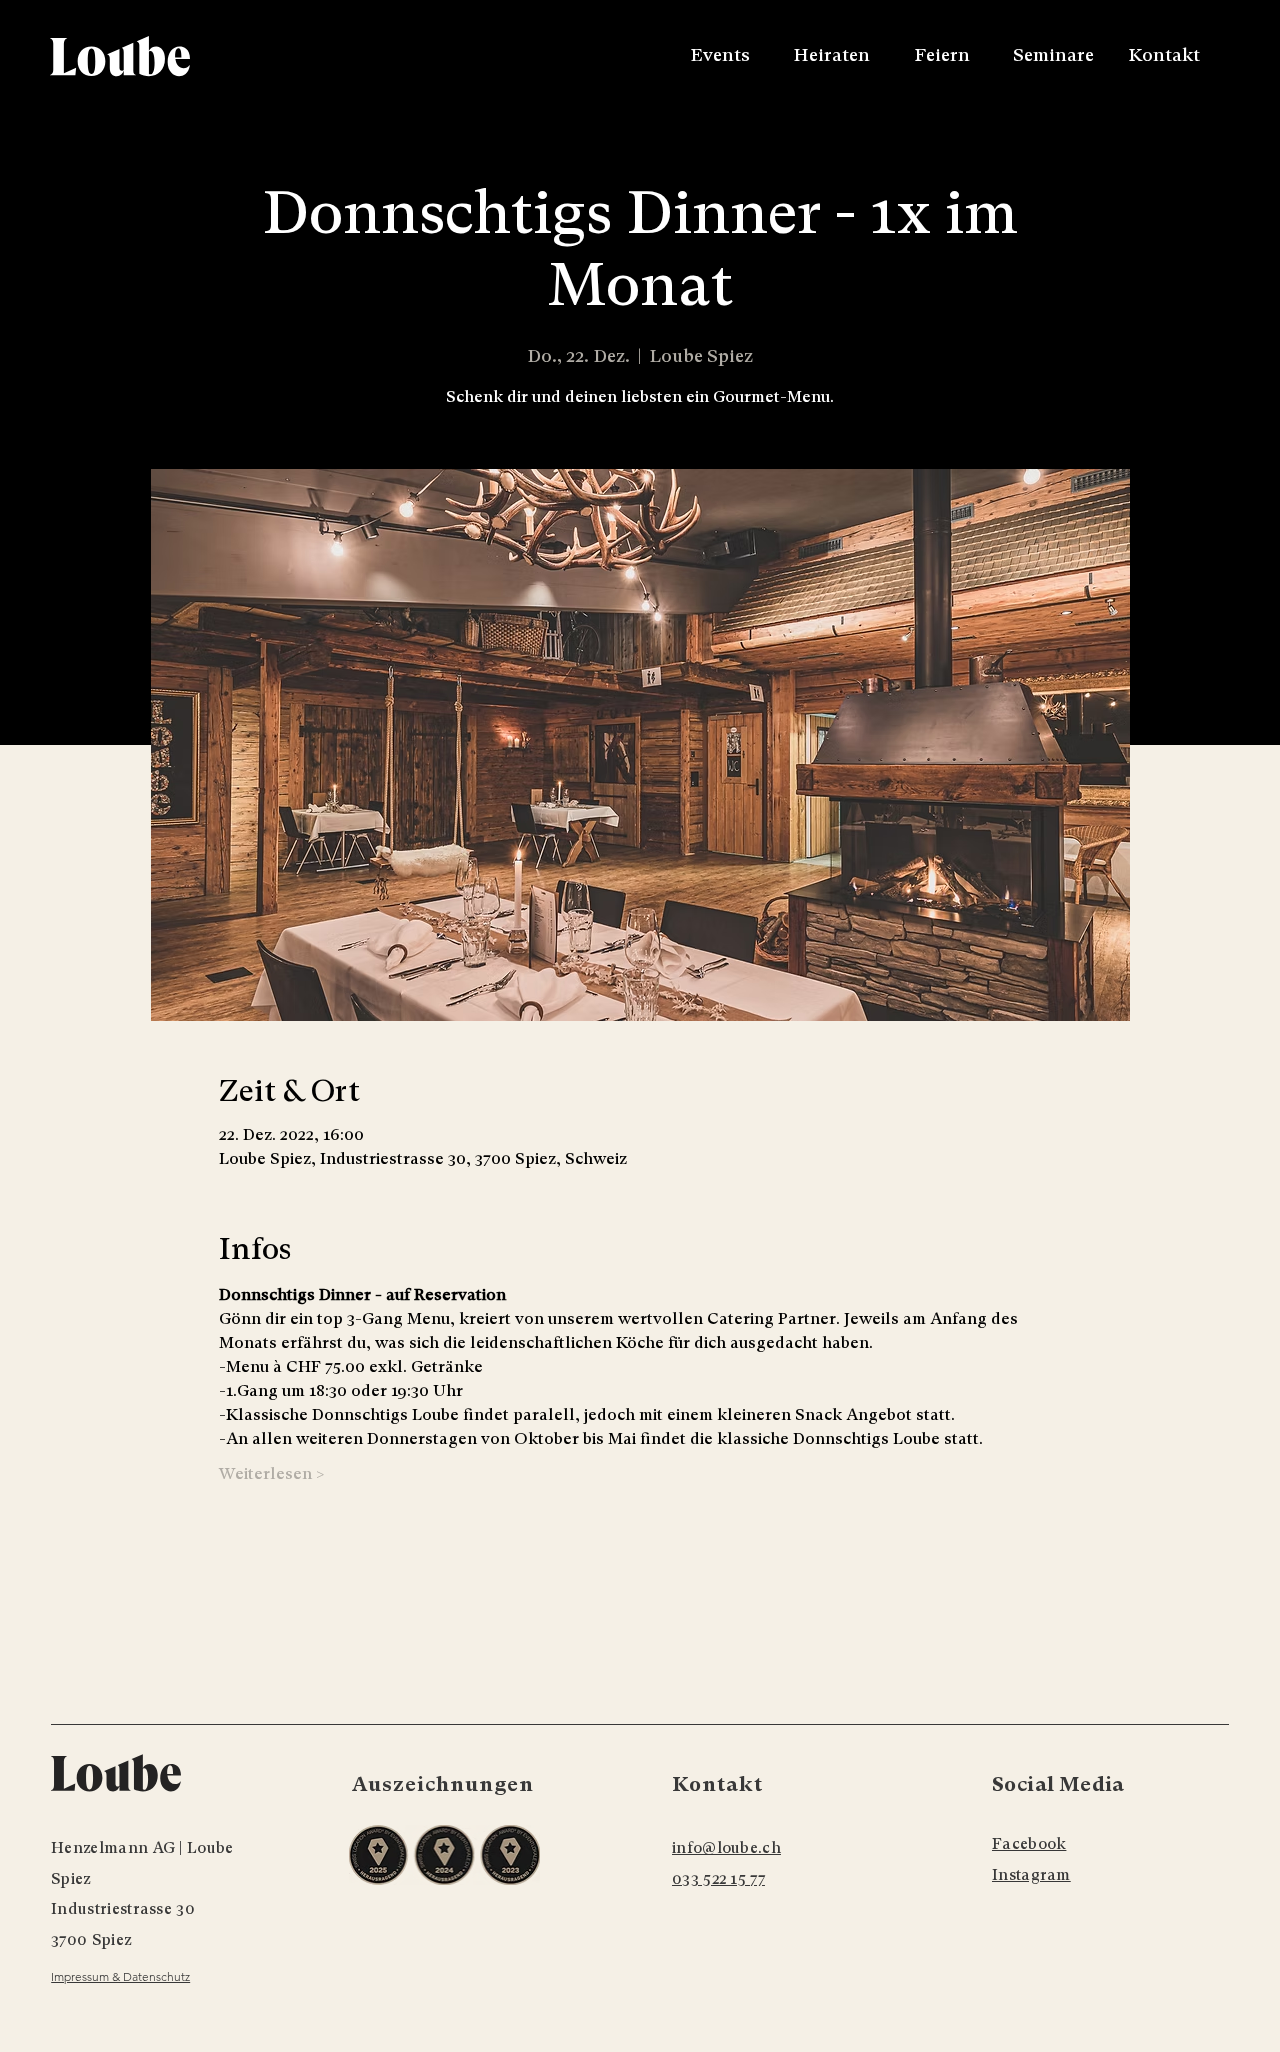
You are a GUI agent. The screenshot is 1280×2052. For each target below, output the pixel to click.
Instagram (1031, 1875)
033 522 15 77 (718, 1879)
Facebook (1029, 1844)
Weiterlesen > (272, 1473)
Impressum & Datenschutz (120, 1976)
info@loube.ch (726, 1848)
